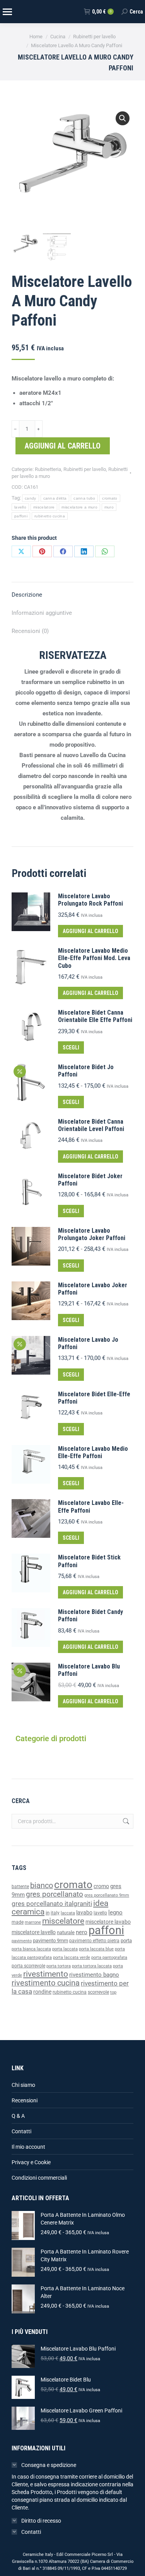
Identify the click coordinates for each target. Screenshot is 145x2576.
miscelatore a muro (79, 507)
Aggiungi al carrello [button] (90, 931)
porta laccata (65, 1949)
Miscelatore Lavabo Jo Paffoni (88, 1343)
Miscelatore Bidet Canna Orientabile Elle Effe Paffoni (95, 1016)
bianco (42, 1886)
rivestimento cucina (46, 1983)
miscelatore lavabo (108, 1922)
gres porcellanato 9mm (107, 1895)
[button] (123, 118)
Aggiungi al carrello (63, 446)
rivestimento (46, 1974)
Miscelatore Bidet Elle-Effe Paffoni (94, 1398)
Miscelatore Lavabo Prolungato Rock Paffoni (90, 900)
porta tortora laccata (92, 1966)
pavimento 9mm (50, 1941)
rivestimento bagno (94, 1975)
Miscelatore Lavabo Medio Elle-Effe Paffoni (93, 1452)
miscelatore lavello (34, 1932)
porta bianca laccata (31, 1949)
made (18, 1922)
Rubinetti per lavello (85, 469)
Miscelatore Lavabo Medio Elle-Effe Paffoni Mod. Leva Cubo (94, 958)
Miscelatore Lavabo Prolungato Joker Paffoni (92, 1234)
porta (126, 1941)
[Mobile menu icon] (7, 12)
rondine (42, 1992)
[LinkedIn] (84, 551)
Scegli (71, 1047)
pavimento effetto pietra (94, 1941)
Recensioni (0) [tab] (30, 631)
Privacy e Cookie (31, 2162)
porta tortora (59, 1966)
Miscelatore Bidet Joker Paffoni (90, 1180)
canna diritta (55, 498)
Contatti (21, 2131)
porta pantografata (109, 1958)
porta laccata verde (72, 1958)
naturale (66, 1932)
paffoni (21, 516)
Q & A (18, 2116)
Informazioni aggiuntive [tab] (42, 613)
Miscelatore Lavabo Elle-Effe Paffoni (91, 1506)
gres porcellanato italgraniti (52, 1904)
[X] (21, 551)
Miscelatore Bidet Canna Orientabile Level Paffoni (91, 1125)
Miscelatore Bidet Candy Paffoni (90, 1616)
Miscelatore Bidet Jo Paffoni (86, 1071)
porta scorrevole (28, 1966)
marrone (33, 1922)
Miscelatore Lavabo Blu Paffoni (89, 1670)
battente (20, 1887)
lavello (20, 507)
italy (55, 1913)
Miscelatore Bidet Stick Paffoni (89, 1561)
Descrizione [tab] (27, 595)
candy (31, 498)
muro (109, 507)
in (48, 1913)
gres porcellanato (55, 1894)
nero (82, 1932)
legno (115, 1912)
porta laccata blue (96, 1949)
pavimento (22, 1941)
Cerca (125, 1821)
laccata (68, 1913)
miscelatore (44, 507)
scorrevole (98, 1992)
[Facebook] (63, 551)
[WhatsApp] (105, 551)
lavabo (84, 1913)
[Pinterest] (42, 551)
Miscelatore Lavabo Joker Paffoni (93, 1289)
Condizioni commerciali (39, 2178)
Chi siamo (23, 2085)
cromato (110, 498)
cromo (101, 1886)
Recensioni (25, 2100)
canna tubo (84, 498)
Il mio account (28, 2147)
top (113, 1992)
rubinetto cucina (50, 516)
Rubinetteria (48, 469)
